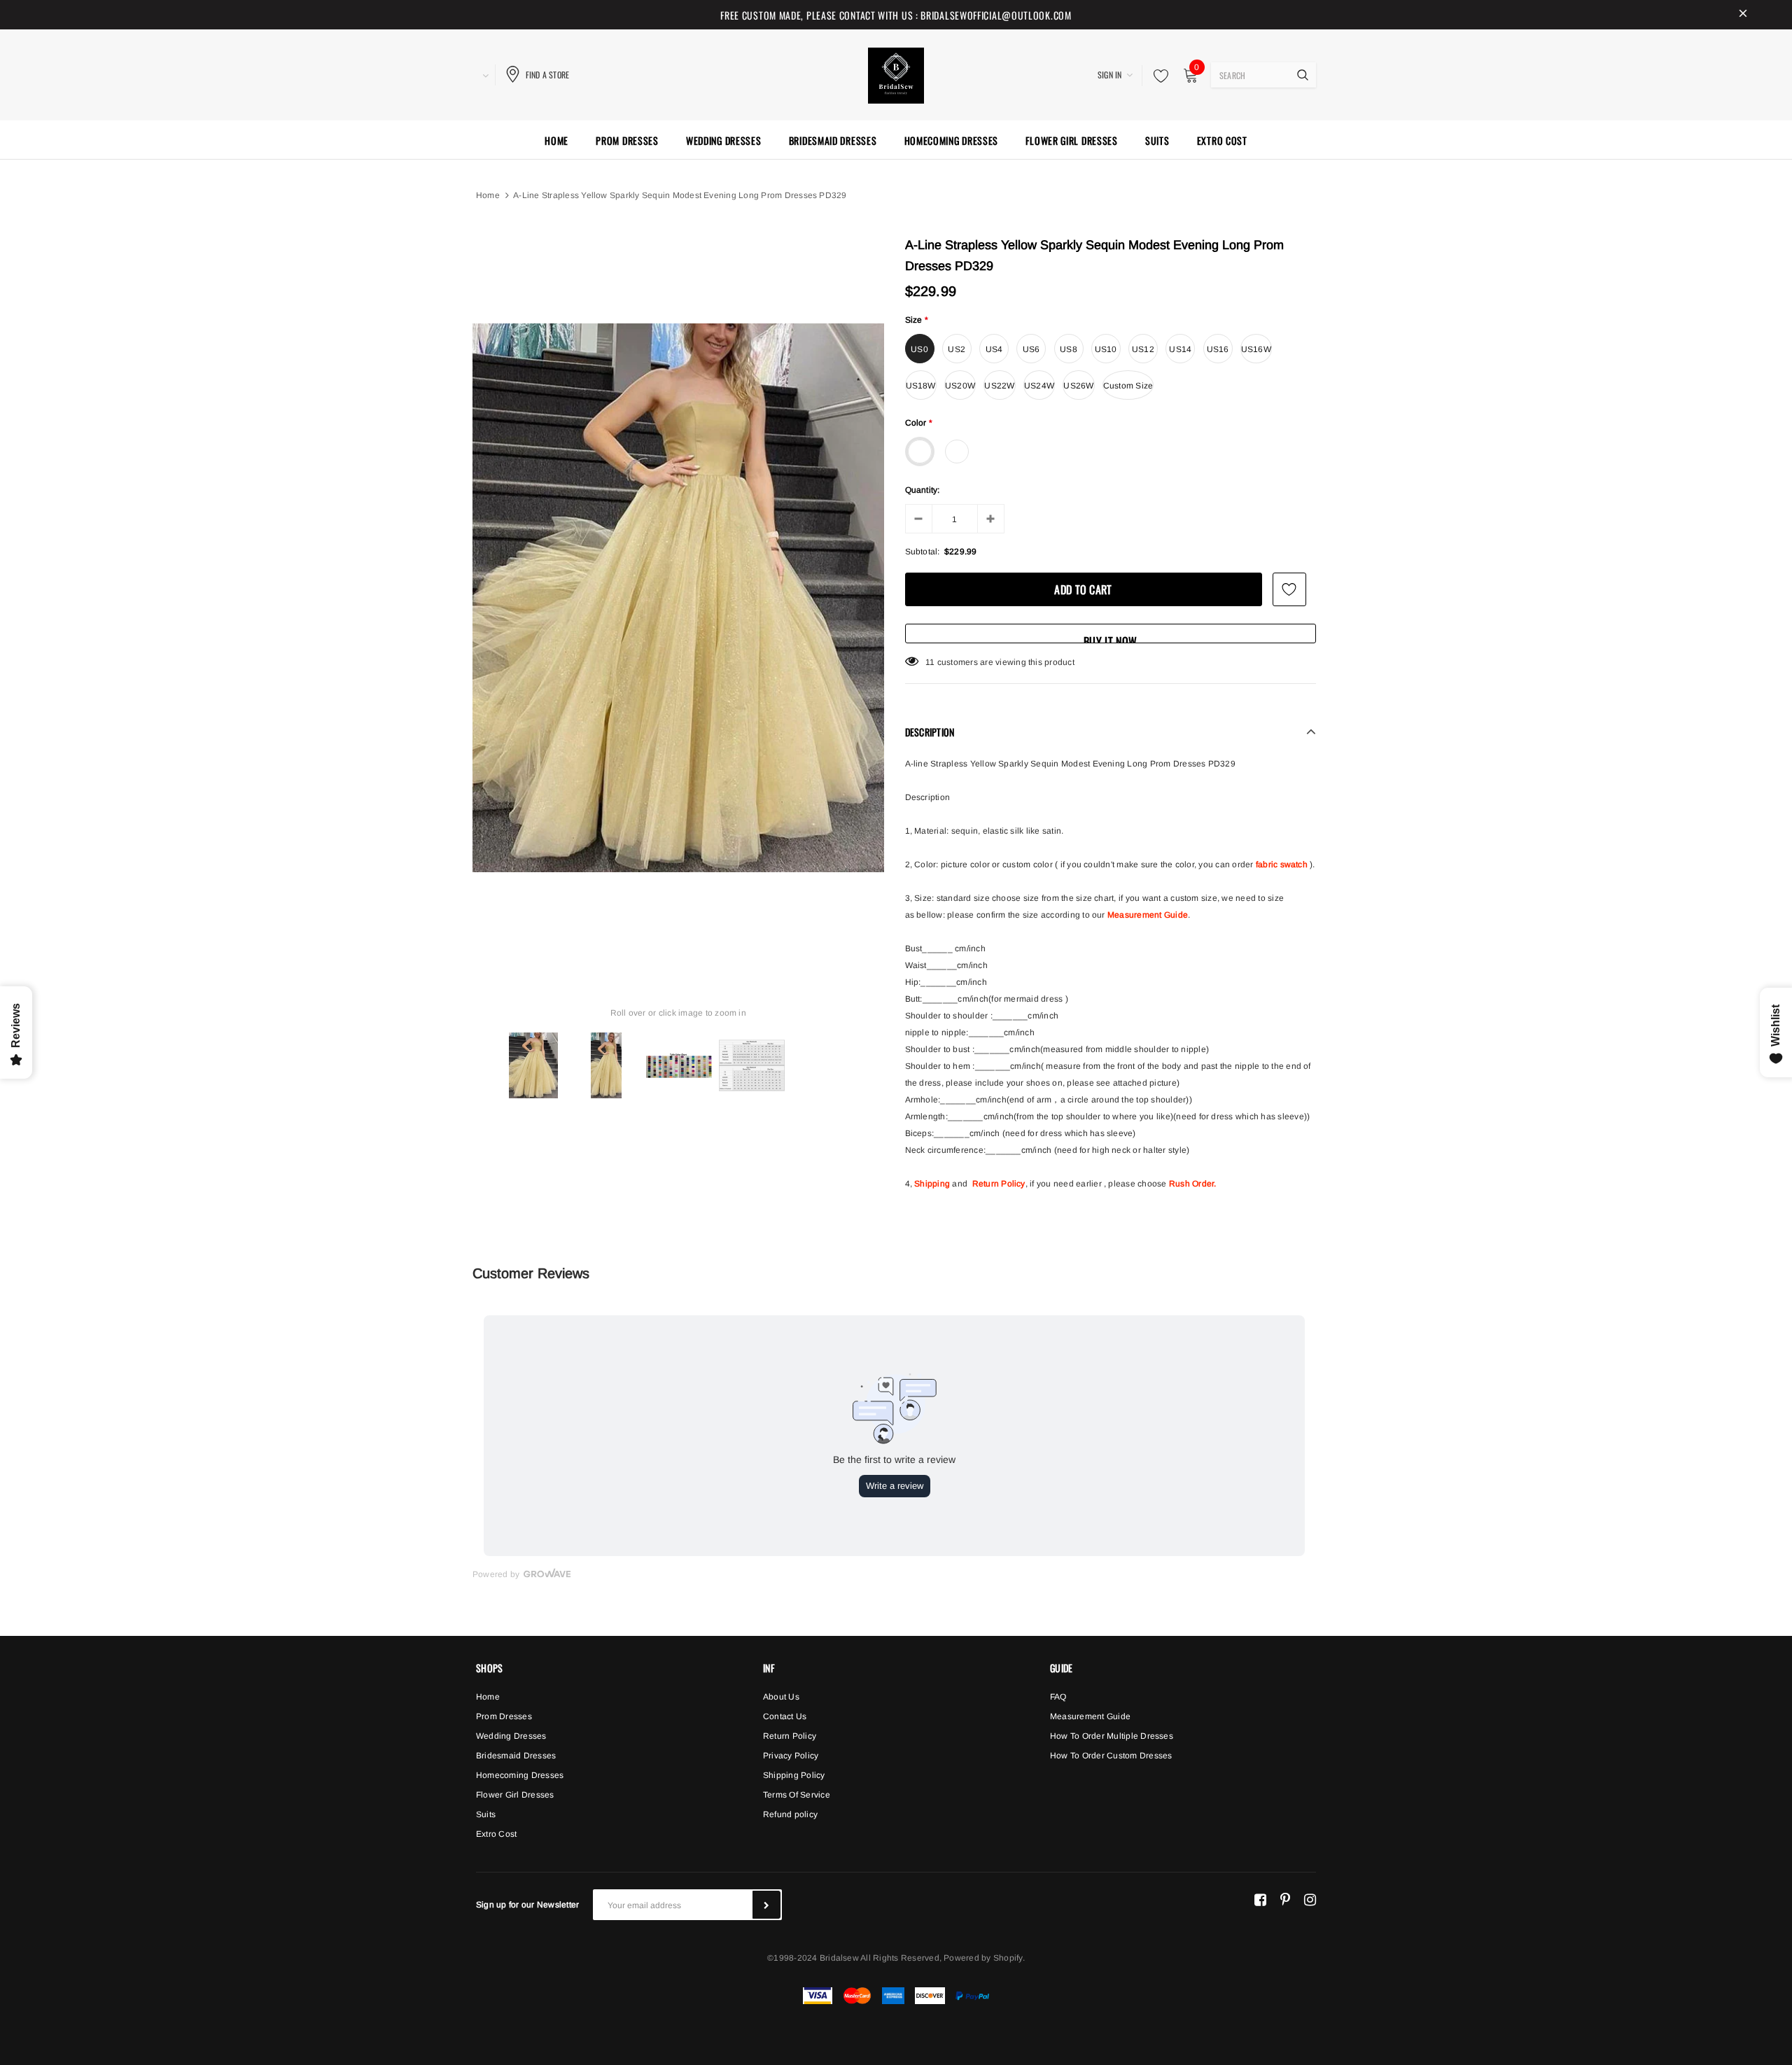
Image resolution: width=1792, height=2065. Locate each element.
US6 (1031, 349)
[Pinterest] (1285, 1899)
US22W (999, 386)
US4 (994, 349)
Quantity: (923, 490)
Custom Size (1128, 386)
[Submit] (766, 1905)
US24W (1039, 386)
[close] (1743, 15)
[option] (678, 598)
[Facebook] (1260, 1899)
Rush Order (1191, 1184)
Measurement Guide (1148, 915)
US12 (1143, 349)
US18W (921, 386)
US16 (1218, 349)
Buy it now (1110, 638)
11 (930, 662)
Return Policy (999, 1184)
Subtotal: (923, 552)
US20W (960, 386)
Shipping (932, 1184)
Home (488, 195)
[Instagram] (1310, 1899)
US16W (1256, 349)
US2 (957, 349)
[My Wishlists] (1157, 76)
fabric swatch (1282, 864)
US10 (1106, 349)
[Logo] (896, 73)
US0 (919, 349)
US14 (1180, 349)
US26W (1078, 386)
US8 (1069, 349)
